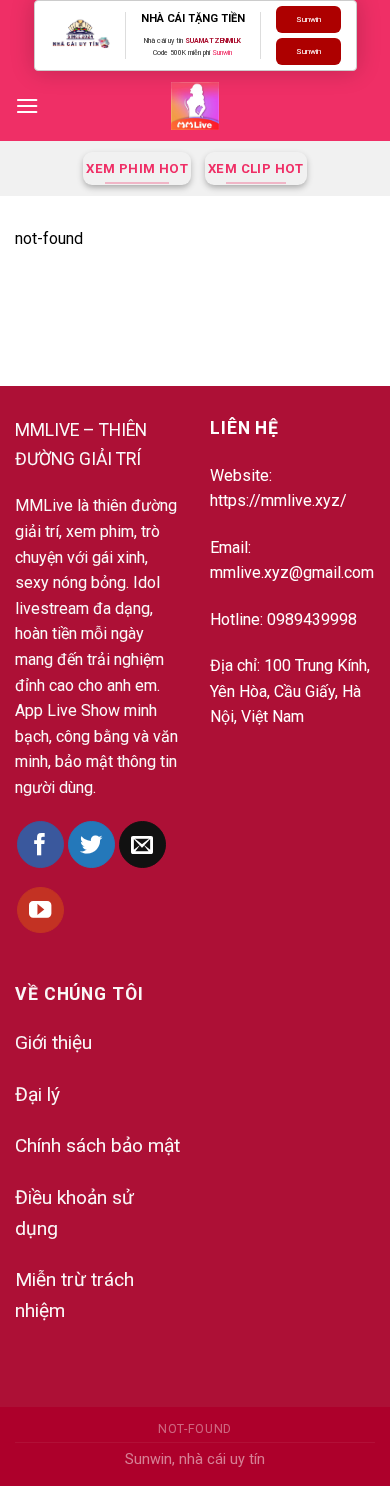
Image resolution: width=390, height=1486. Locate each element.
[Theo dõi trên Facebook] (40, 844)
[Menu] (27, 105)
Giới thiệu (53, 1042)
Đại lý (37, 1094)
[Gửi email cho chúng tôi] (142, 844)
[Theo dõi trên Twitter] (91, 844)
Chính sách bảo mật (97, 1145)
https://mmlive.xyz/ (278, 500)
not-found (195, 1429)
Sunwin (222, 53)
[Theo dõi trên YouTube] (40, 910)
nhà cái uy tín (222, 1459)
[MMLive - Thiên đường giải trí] (195, 106)
